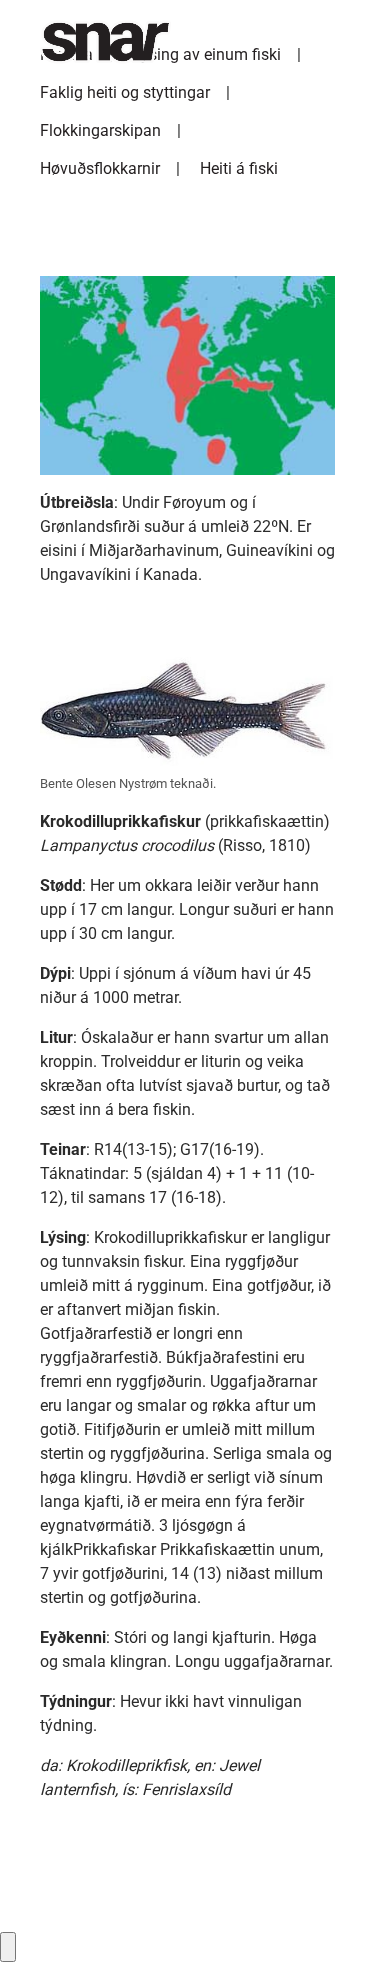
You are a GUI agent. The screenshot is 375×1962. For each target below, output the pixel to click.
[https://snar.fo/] (95, 42)
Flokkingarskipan (100, 130)
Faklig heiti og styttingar (125, 92)
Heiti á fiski (239, 168)
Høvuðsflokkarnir (100, 168)
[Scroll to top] (331, 1918)
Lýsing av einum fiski (207, 54)
